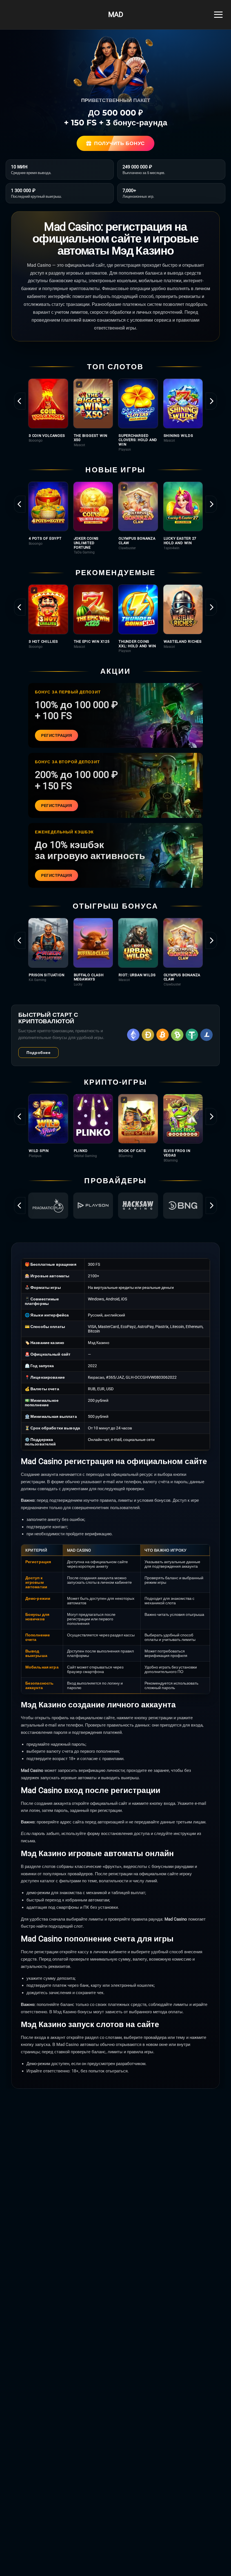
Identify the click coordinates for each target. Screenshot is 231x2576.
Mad (115, 15)
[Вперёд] (211, 401)
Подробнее (38, 1053)
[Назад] (20, 401)
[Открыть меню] (218, 15)
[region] (115, 415)
